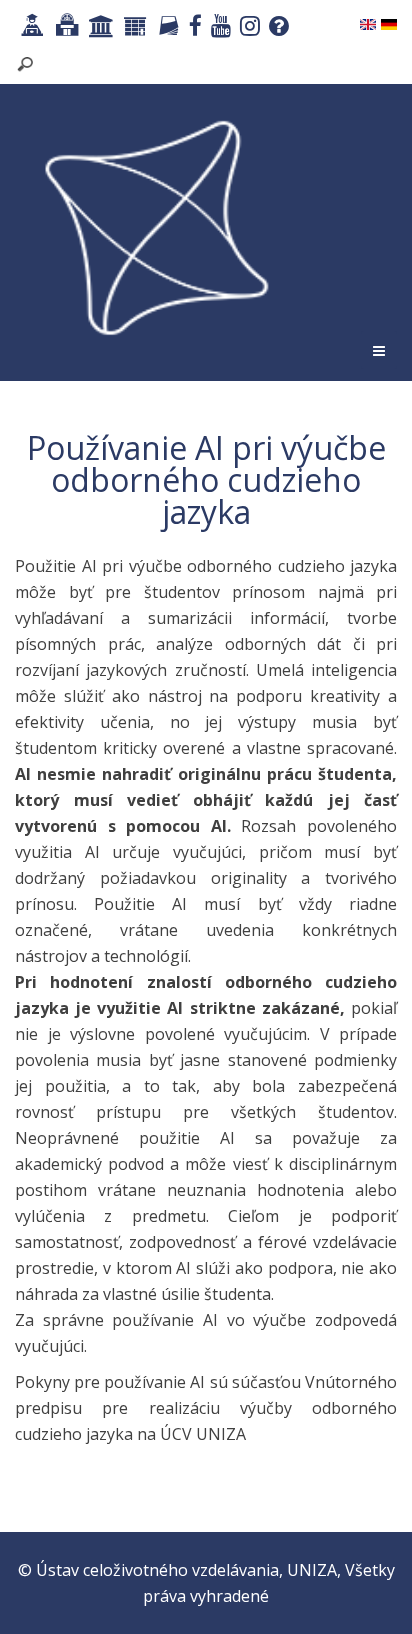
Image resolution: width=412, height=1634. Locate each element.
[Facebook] (193, 28)
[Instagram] (247, 28)
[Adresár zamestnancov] (166, 28)
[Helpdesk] (276, 28)
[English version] (368, 23)
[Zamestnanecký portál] (133, 28)
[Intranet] (99, 28)
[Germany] (389, 23)
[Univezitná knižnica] (64, 28)
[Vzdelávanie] (30, 28)
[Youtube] (218, 28)
